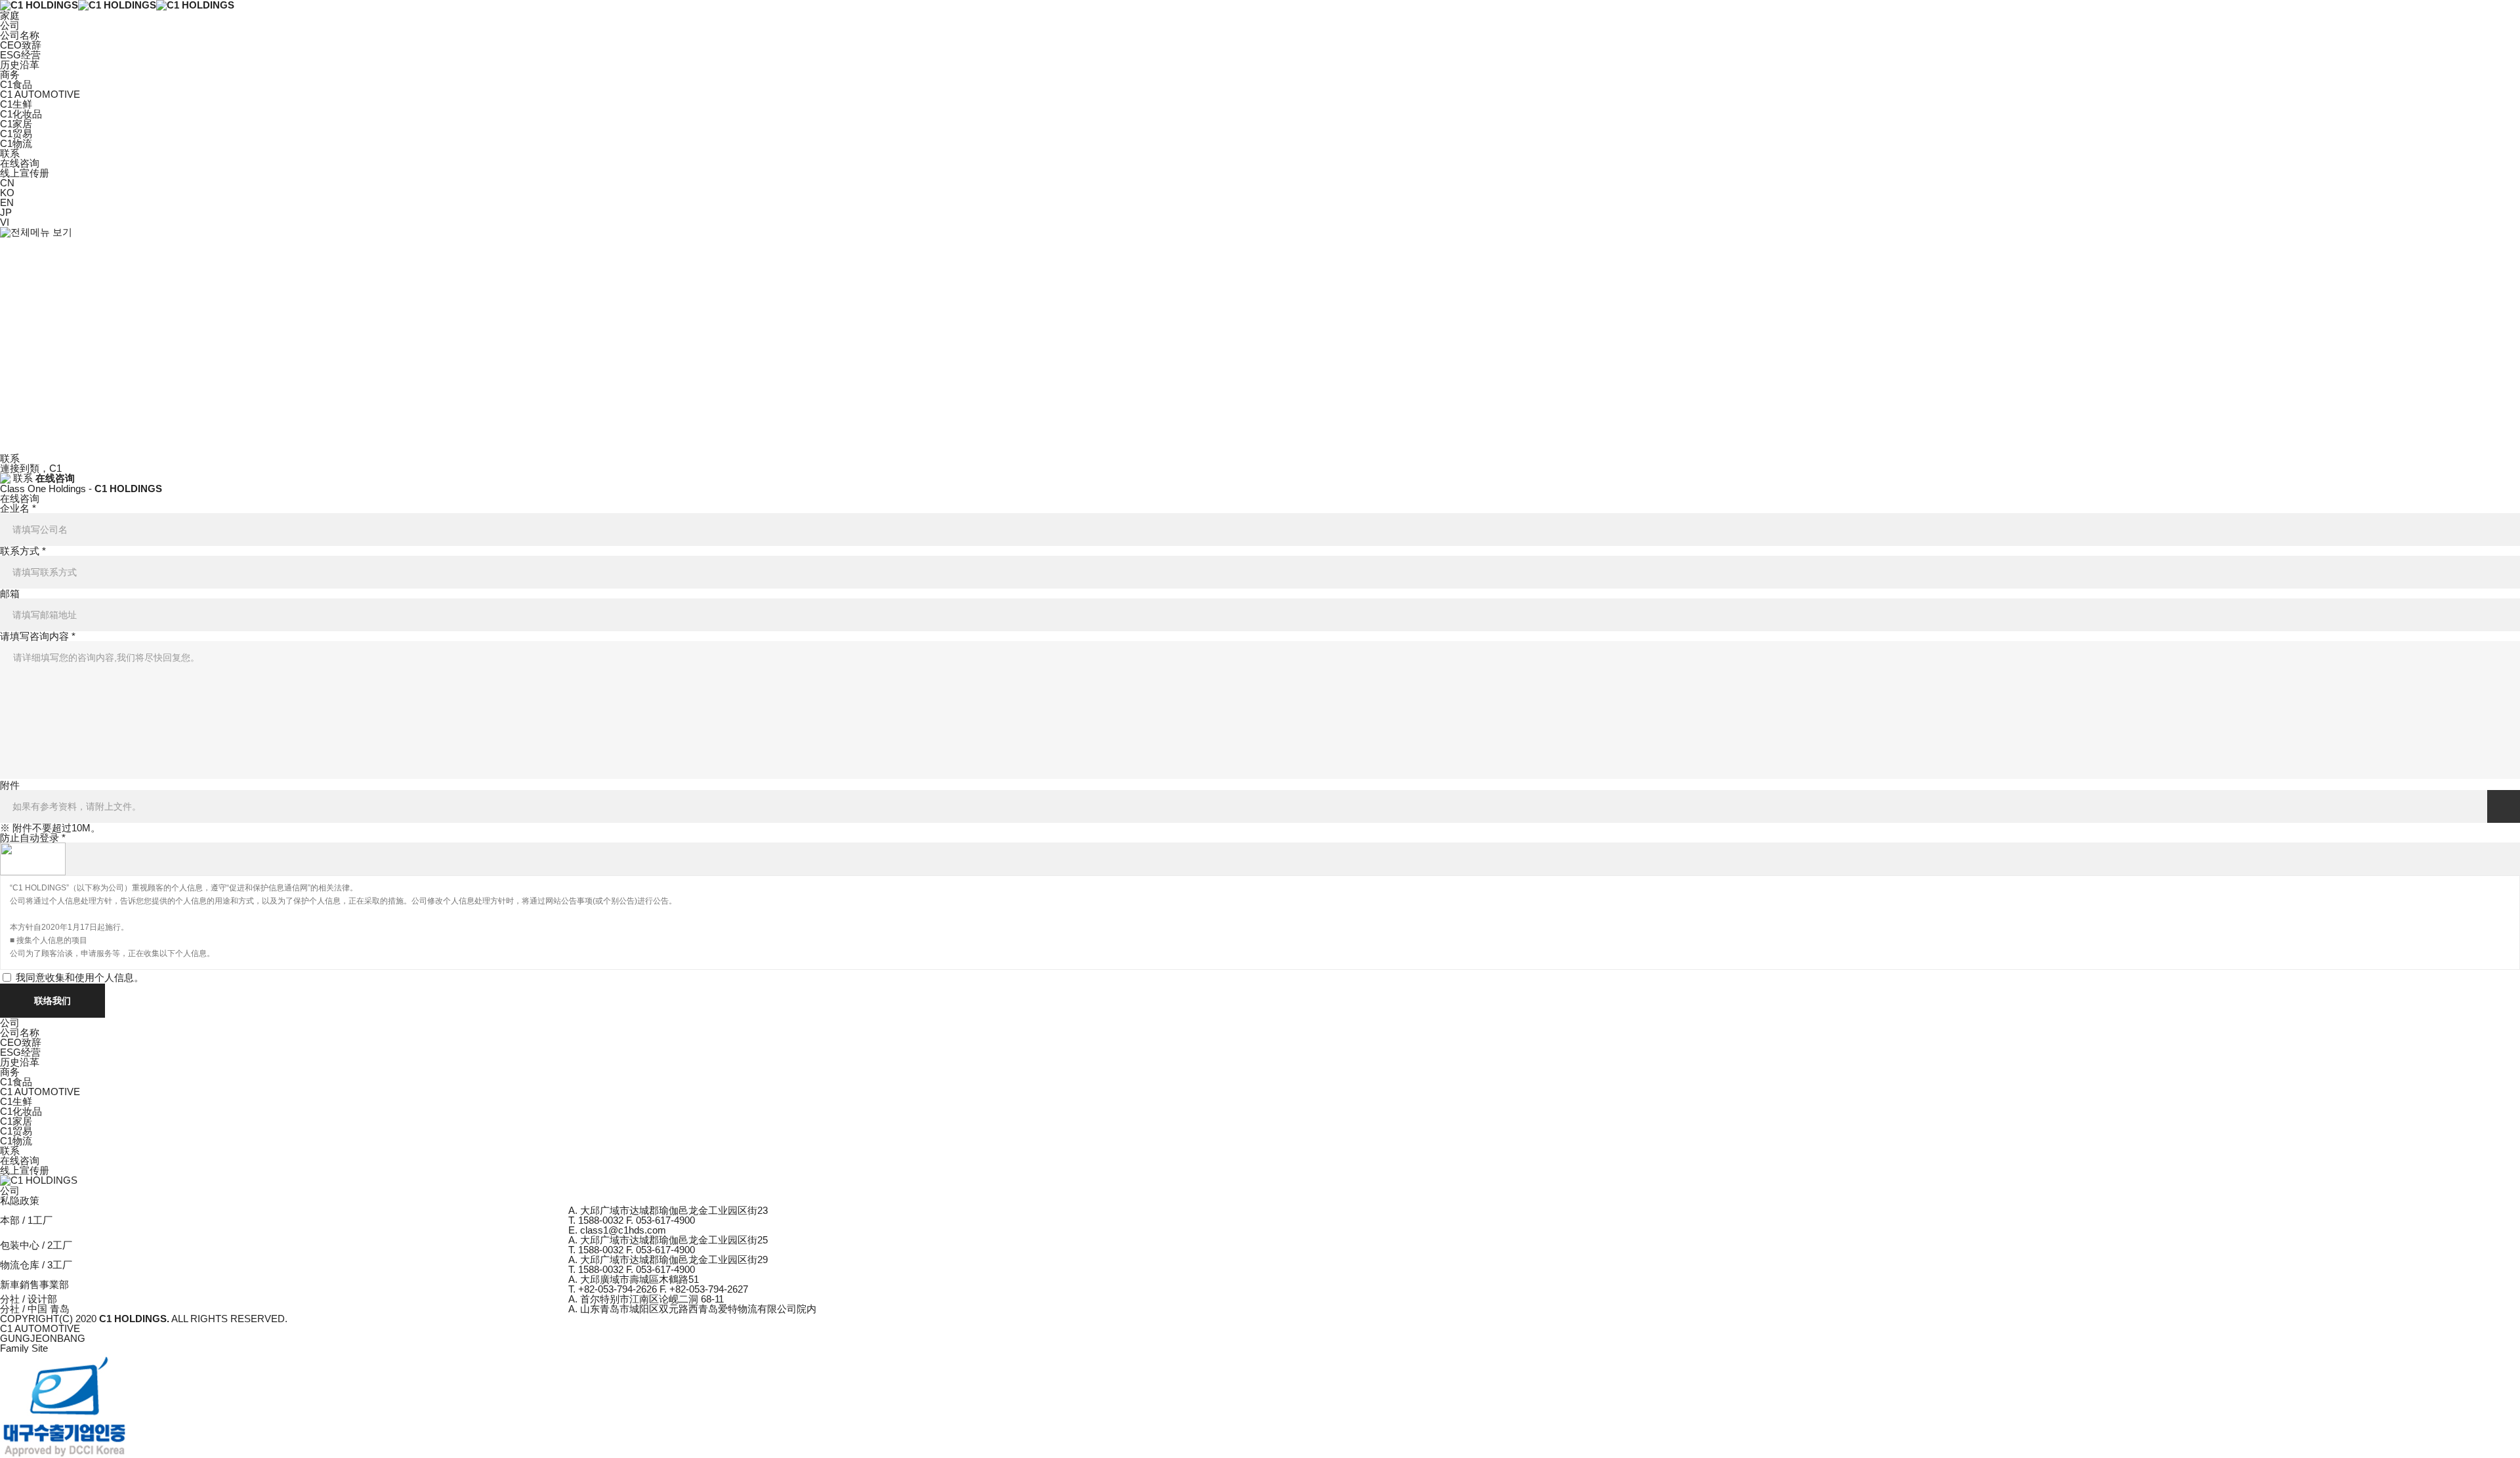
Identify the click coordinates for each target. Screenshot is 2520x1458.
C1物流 (16, 143)
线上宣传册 (25, 173)
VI (5, 222)
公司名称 (20, 35)
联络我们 (52, 1001)
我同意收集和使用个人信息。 (80, 977)
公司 (10, 1023)
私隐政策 (20, 1200)
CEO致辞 (21, 45)
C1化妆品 (21, 114)
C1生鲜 (16, 104)
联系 (10, 1151)
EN (7, 202)
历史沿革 (20, 65)
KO (7, 193)
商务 (10, 1072)
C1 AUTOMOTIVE (40, 94)
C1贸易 (16, 134)
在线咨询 (20, 163)
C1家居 (16, 124)
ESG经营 (20, 55)
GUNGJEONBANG (43, 1338)
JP (6, 212)
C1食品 (16, 84)
